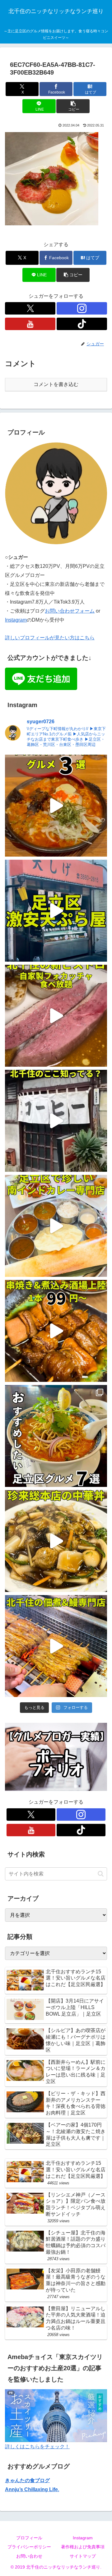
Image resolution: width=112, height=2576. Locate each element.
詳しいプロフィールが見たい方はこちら (50, 638)
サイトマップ (83, 2556)
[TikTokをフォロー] (82, 324)
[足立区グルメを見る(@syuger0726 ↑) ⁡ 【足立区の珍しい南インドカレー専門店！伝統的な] (56, 1226)
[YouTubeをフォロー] (30, 324)
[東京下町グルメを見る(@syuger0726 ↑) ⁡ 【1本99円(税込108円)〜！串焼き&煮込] (56, 1331)
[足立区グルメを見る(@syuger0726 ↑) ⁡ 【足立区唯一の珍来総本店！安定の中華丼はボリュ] (56, 1541)
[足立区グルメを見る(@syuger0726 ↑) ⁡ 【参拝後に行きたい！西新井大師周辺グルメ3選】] (56, 806)
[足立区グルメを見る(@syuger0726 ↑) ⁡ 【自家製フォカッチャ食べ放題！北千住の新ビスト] (56, 1016)
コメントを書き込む (56, 384)
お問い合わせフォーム (70, 611)
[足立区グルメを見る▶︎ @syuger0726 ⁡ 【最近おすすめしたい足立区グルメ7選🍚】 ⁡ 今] (56, 1436)
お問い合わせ (29, 2556)
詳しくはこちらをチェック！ (37, 2447)
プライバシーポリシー (29, 2547)
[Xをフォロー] (30, 308)
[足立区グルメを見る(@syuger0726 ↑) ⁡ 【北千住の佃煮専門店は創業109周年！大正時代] (56, 1646)
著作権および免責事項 (83, 2547)
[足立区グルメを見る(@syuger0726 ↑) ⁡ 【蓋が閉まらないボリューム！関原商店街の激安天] (56, 911)
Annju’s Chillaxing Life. (32, 2489)
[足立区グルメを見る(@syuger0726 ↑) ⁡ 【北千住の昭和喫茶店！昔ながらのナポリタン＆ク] (56, 1121)
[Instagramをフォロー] (82, 308)
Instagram (16, 620)
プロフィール (29, 2538)
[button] (73, 106)
